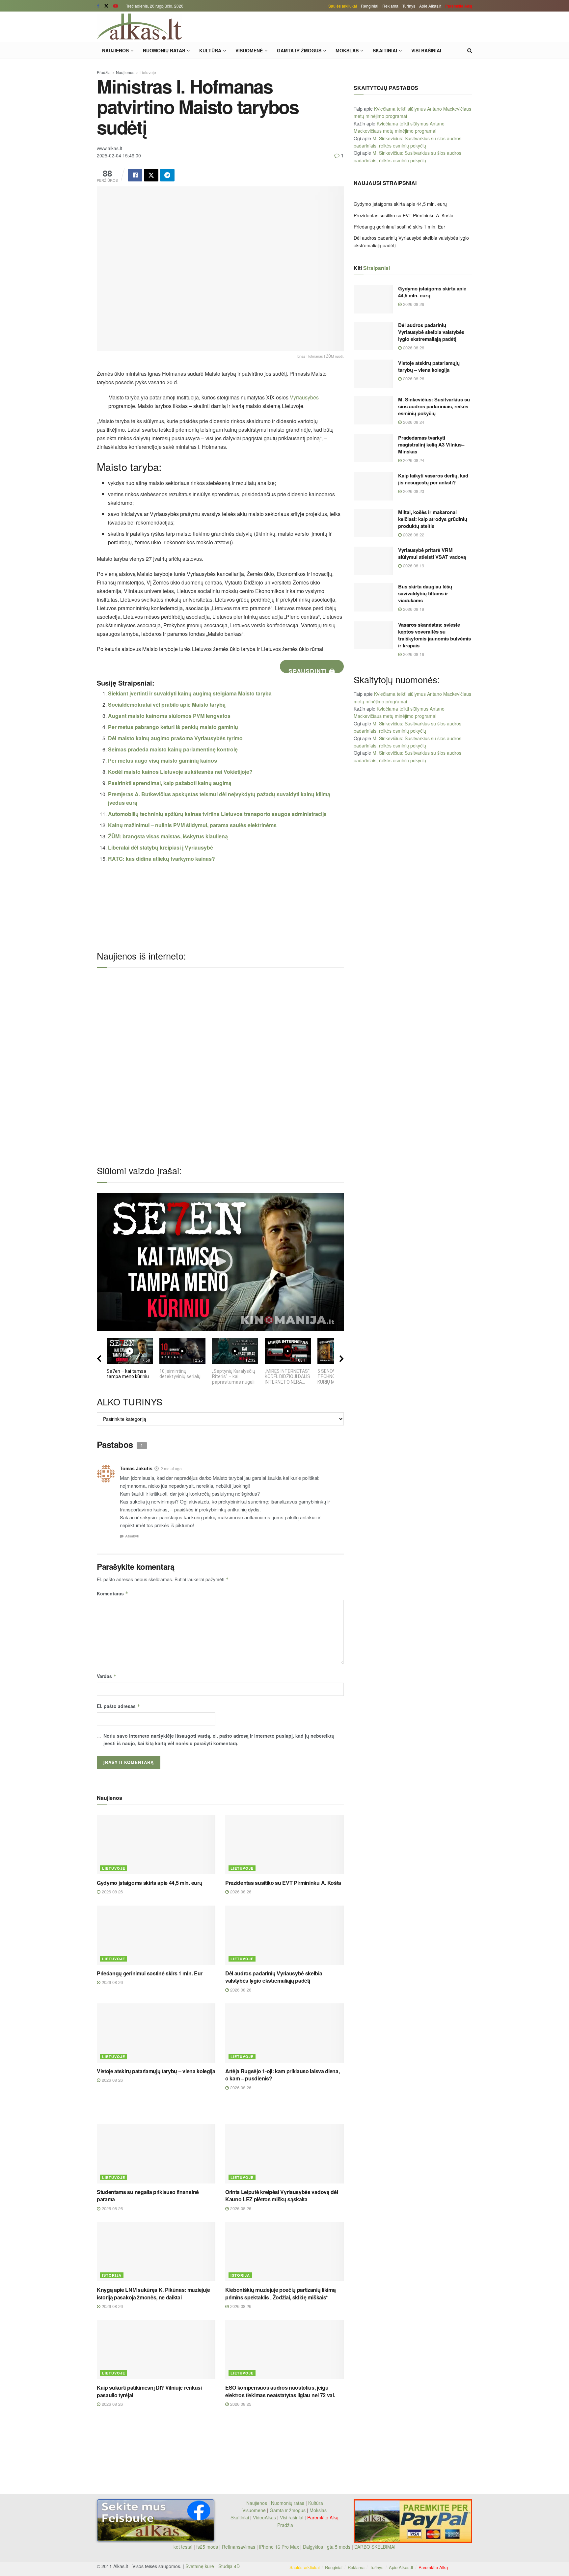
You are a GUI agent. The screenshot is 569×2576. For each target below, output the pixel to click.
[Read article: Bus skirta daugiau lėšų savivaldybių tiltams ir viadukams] (373, 597)
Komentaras (113, 1593)
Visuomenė (249, 50)
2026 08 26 (112, 1892)
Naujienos (115, 50)
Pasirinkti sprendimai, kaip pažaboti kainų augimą (170, 783)
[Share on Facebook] (135, 175)
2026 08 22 (413, 535)
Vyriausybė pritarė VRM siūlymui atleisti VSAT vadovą (432, 553)
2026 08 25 (240, 2404)
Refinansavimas (239, 2547)
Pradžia (104, 72)
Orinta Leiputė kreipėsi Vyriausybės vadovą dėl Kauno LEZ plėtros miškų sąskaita (282, 2196)
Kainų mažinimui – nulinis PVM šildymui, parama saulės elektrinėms (192, 825)
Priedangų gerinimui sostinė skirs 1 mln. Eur (150, 1973)
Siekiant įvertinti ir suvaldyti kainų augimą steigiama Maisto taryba (190, 693)
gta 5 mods (339, 2547)
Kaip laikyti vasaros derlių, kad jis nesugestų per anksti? (433, 479)
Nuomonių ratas (164, 50)
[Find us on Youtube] (116, 6)
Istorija (112, 2275)
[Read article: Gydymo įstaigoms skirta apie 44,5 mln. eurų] (156, 1845)
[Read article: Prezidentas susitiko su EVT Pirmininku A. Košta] (284, 1845)
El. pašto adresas (119, 1706)
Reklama (390, 6)
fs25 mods (207, 2547)
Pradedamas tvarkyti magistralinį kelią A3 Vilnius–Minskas (431, 445)
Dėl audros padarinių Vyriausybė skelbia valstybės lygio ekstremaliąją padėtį (274, 1977)
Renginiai (370, 6)
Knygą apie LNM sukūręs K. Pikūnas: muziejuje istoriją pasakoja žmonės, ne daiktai (153, 2293)
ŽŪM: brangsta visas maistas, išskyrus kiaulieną (168, 836)
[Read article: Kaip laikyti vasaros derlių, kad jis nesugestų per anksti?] (373, 486)
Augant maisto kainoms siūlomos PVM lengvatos (169, 716)
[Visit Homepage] (139, 27)
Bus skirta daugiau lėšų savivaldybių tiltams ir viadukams (425, 593)
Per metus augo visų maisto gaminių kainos (163, 760)
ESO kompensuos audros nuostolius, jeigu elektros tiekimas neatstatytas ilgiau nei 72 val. (280, 2391)
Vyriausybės (304, 397)
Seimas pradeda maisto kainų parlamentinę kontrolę (173, 749)
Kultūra (210, 50)
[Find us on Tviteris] (106, 6)
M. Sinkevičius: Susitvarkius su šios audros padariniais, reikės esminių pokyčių (434, 406)
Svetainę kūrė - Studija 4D (213, 2566)
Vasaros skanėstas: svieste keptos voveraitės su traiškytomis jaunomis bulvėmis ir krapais (434, 635)
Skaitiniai (385, 50)
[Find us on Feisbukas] (98, 6)
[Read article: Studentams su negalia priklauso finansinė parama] (156, 2154)
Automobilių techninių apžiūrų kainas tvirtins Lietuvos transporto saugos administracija (217, 814)
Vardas (107, 1676)
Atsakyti (132, 1536)
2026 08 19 (413, 566)
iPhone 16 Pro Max (279, 2547)
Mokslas (347, 50)
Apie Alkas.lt (430, 6)
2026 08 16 (413, 654)
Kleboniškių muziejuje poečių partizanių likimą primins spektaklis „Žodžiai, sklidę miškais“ (280, 2293)
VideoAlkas (264, 2517)
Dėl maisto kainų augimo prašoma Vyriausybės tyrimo (175, 738)
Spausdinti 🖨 (312, 670)
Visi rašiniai (426, 50)
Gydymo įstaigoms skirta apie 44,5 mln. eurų (149, 1883)
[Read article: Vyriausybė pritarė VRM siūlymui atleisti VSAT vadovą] (373, 561)
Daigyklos (313, 2547)
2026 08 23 (413, 491)
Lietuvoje (148, 72)
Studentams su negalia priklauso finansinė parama (148, 2196)
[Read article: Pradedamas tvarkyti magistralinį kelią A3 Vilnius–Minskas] (373, 448)
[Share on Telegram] (167, 175)
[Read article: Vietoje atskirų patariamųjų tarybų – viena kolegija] (156, 2033)
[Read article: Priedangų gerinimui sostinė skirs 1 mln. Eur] (156, 1935)
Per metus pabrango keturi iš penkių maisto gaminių (173, 727)
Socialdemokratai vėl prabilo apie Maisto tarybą (167, 705)
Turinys (409, 6)
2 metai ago (171, 1468)
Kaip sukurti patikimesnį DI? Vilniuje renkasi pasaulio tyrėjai (149, 2391)
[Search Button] (470, 50)
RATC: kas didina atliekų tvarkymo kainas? (162, 859)
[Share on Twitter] (151, 175)
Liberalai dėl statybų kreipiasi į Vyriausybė (161, 847)
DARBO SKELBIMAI (375, 2547)
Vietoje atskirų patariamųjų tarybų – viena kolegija (156, 2071)
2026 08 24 (413, 422)
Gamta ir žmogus (299, 50)
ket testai (184, 2547)
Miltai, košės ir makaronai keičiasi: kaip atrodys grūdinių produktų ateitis (433, 519)
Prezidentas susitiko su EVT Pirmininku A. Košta (283, 1883)
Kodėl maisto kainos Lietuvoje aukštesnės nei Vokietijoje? (180, 772)
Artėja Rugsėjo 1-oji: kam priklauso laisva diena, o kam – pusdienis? (282, 2075)
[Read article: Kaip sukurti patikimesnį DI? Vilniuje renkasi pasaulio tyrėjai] (156, 2349)
